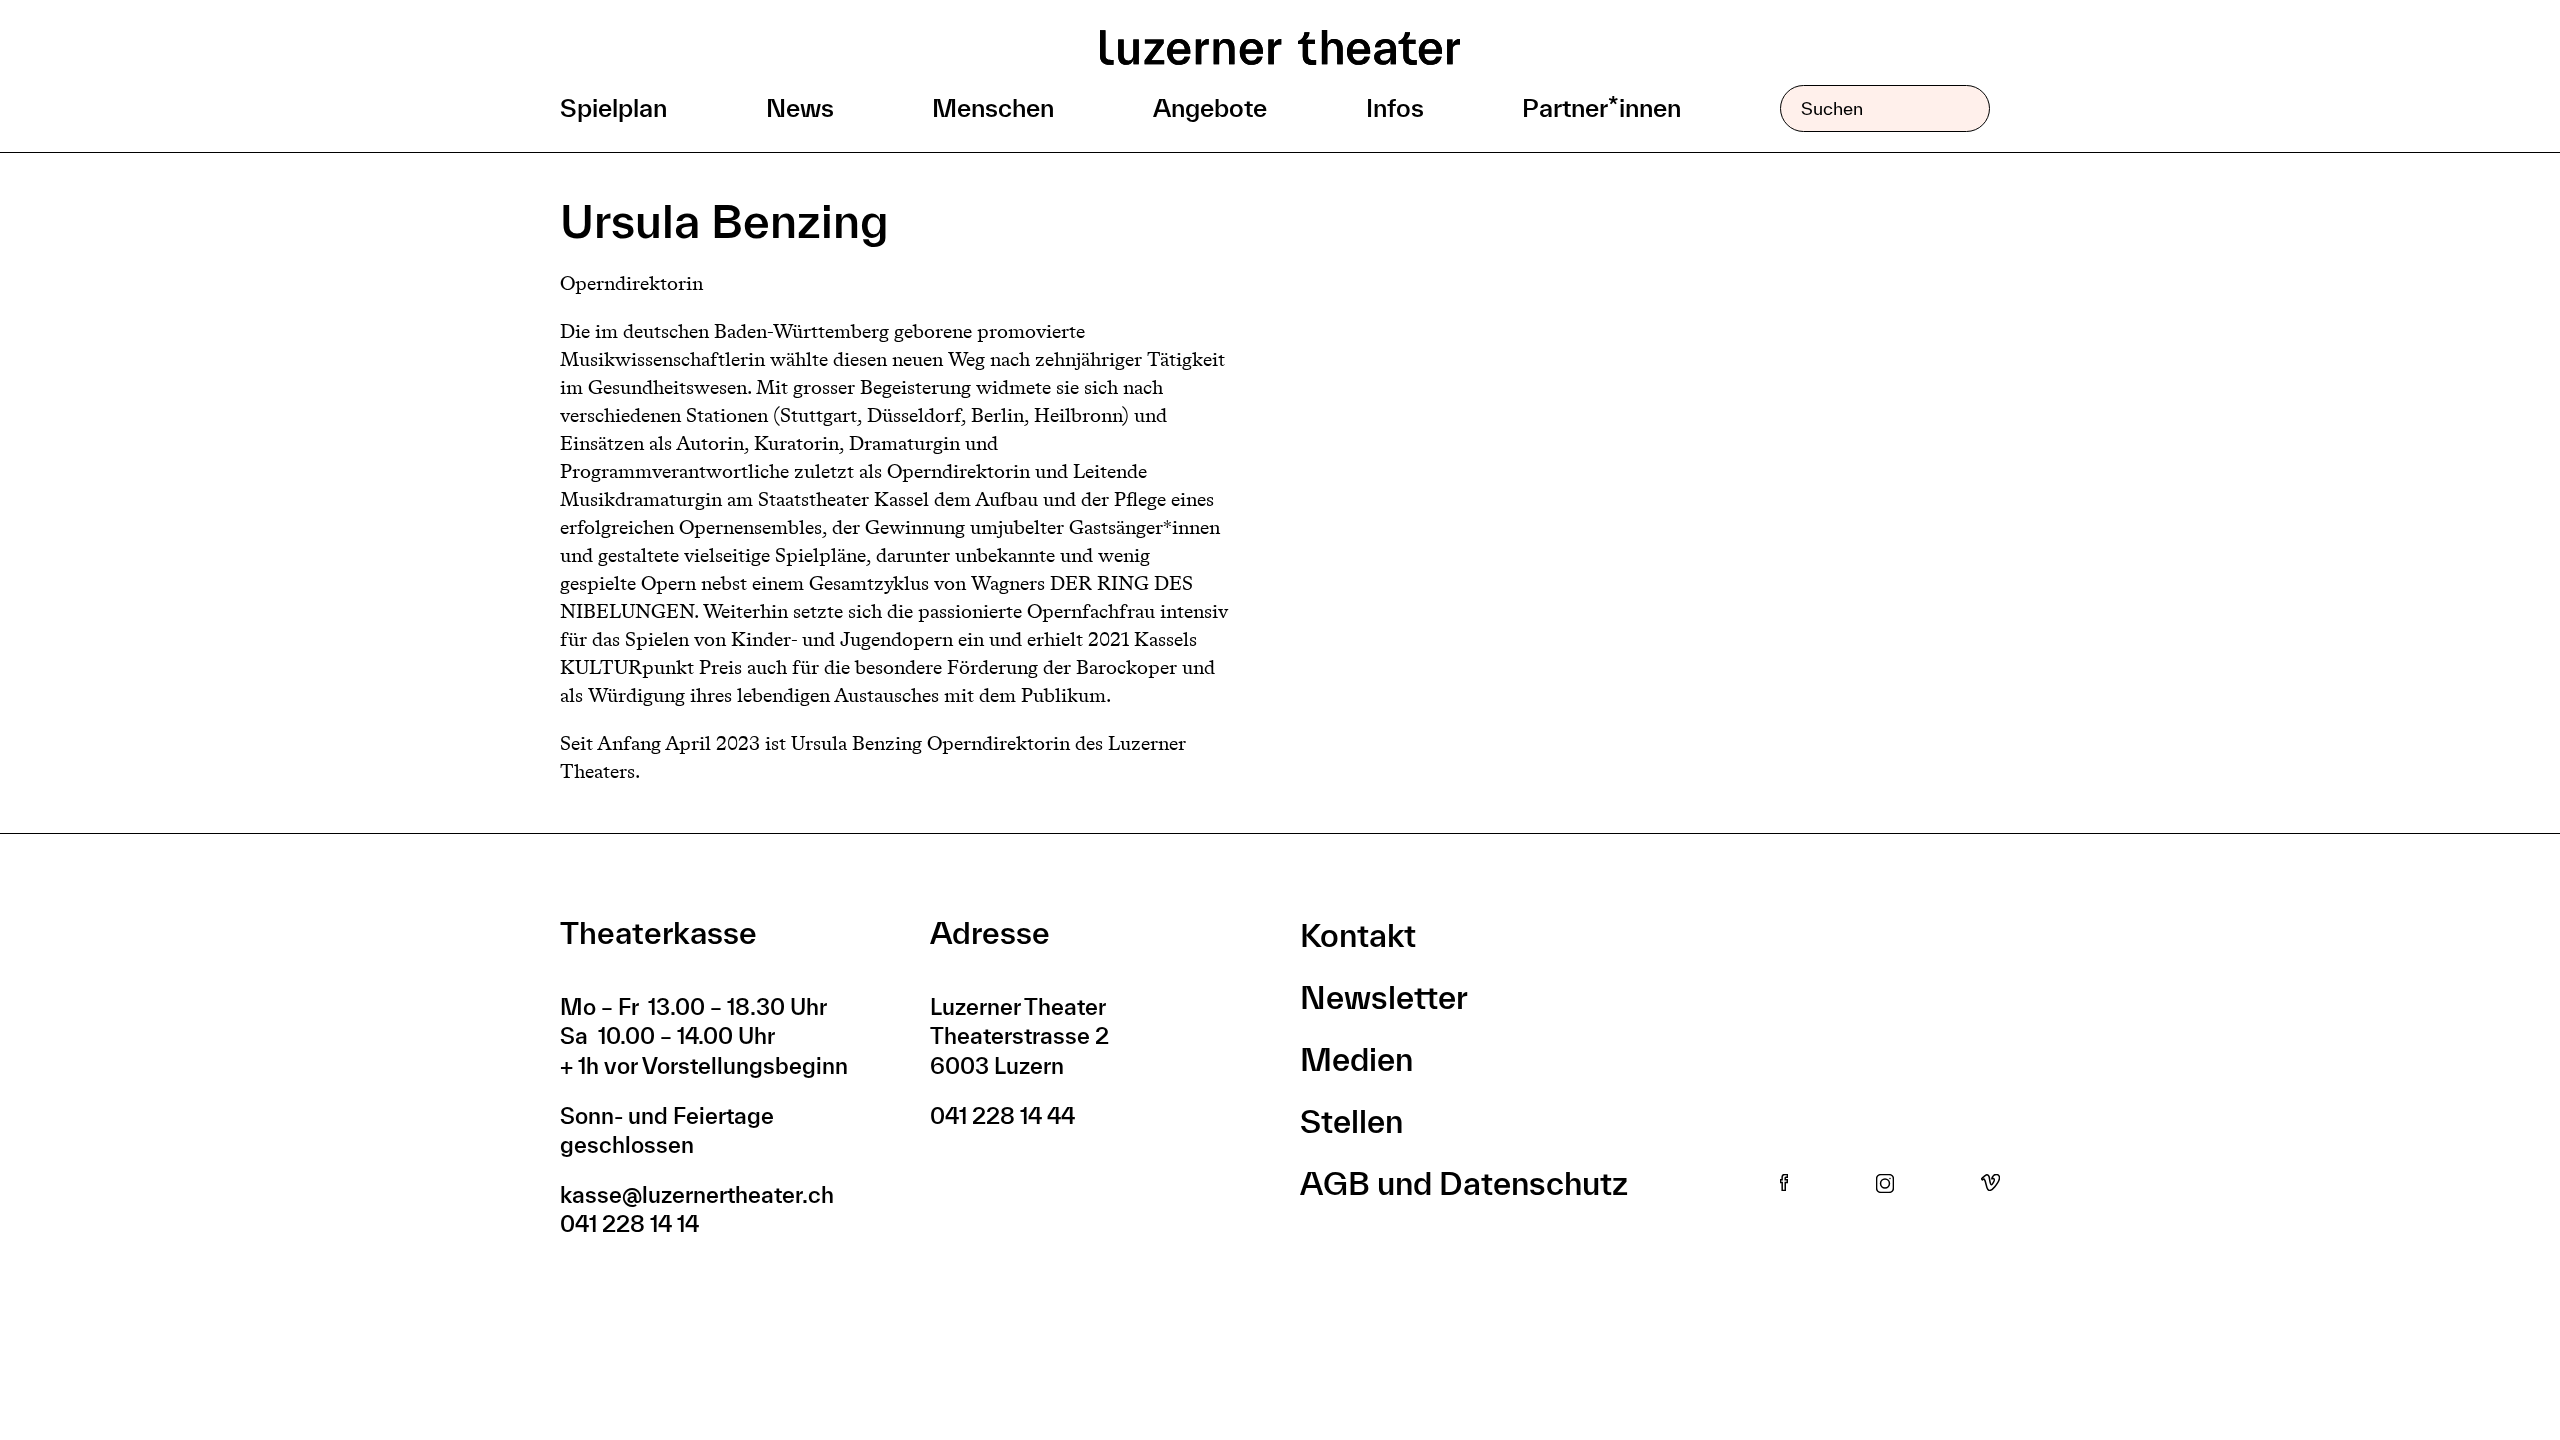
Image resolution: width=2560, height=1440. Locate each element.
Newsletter (1384, 997)
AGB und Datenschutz (1464, 1183)
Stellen (1351, 1121)
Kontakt (1358, 935)
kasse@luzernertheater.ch (697, 1194)
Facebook (1784, 1184)
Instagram (1885, 1184)
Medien (1356, 1059)
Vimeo (1990, 1184)
